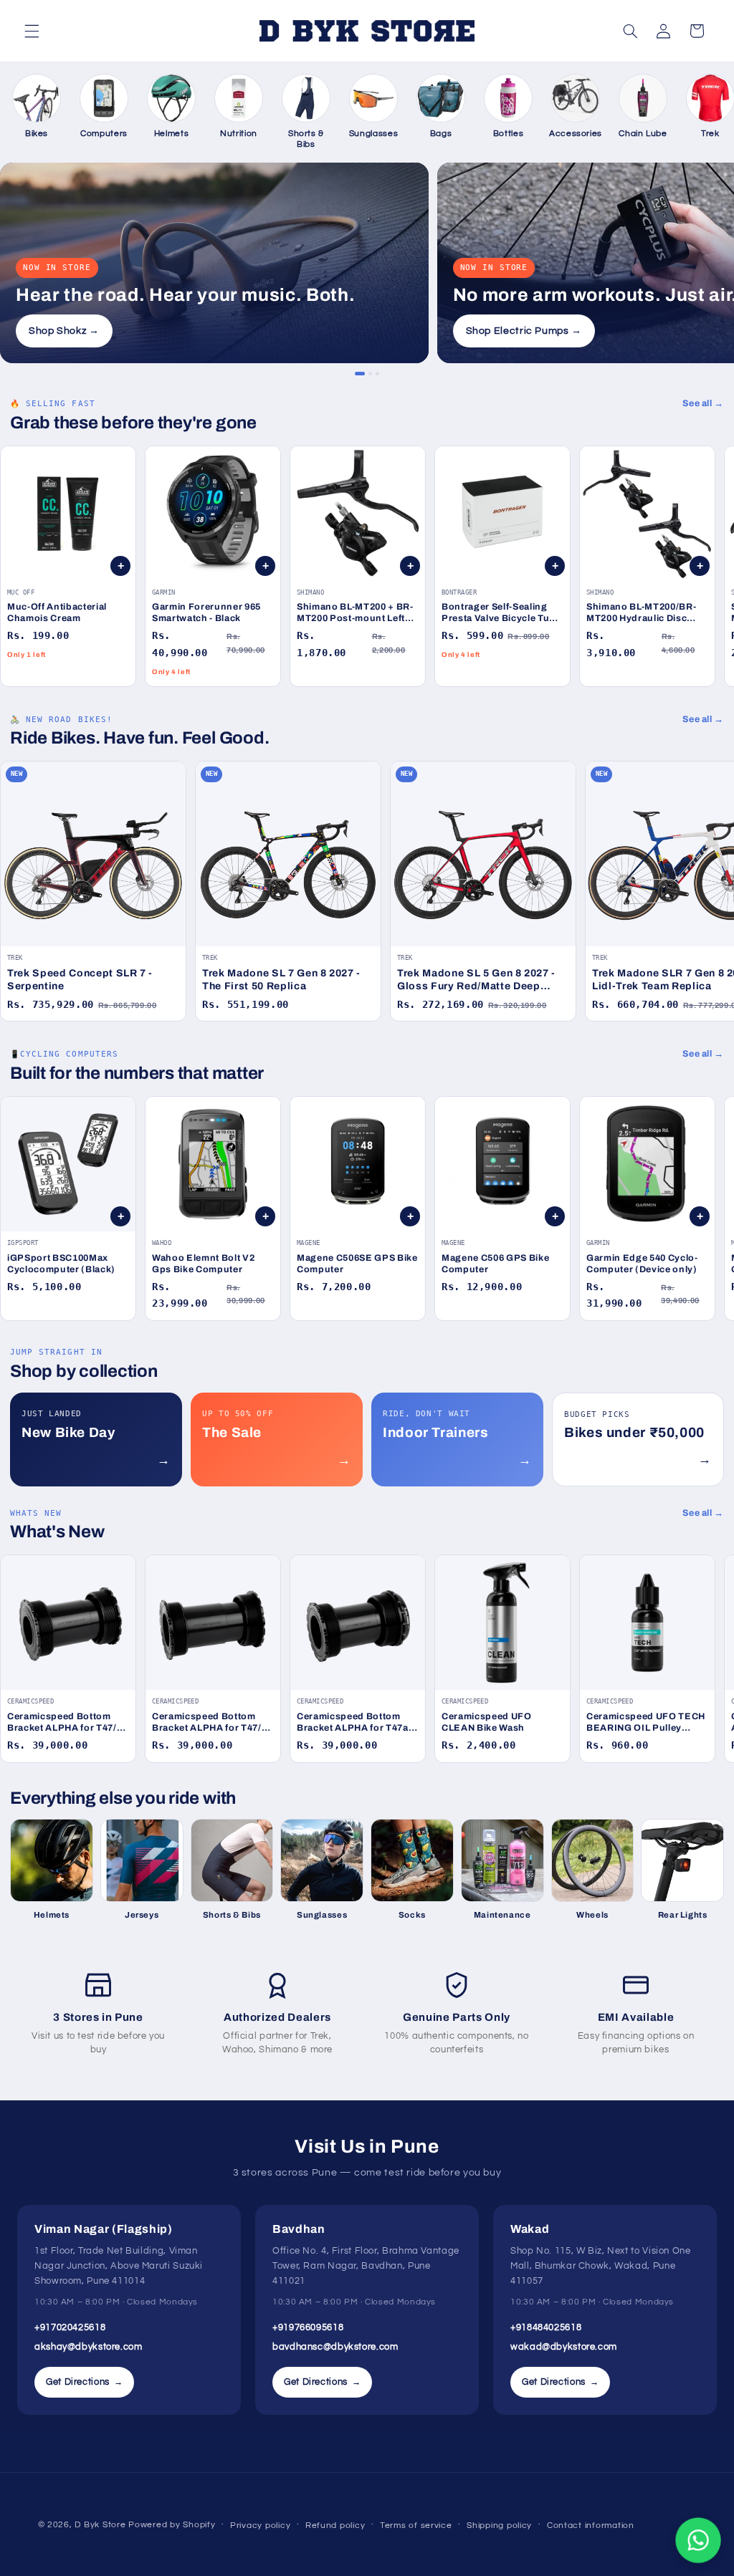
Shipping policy (499, 2525)
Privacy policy (260, 2525)
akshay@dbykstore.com (89, 2347)
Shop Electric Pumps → (524, 331)
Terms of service (416, 2525)
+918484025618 (546, 2327)
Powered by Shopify (172, 2525)
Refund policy (335, 2525)
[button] (32, 31)
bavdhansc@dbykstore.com (335, 2347)
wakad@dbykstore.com (564, 2347)
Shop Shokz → (64, 331)
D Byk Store (101, 2525)
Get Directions (84, 2382)
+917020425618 (70, 2327)
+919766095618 (308, 2327)
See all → (703, 403)
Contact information (591, 2525)
